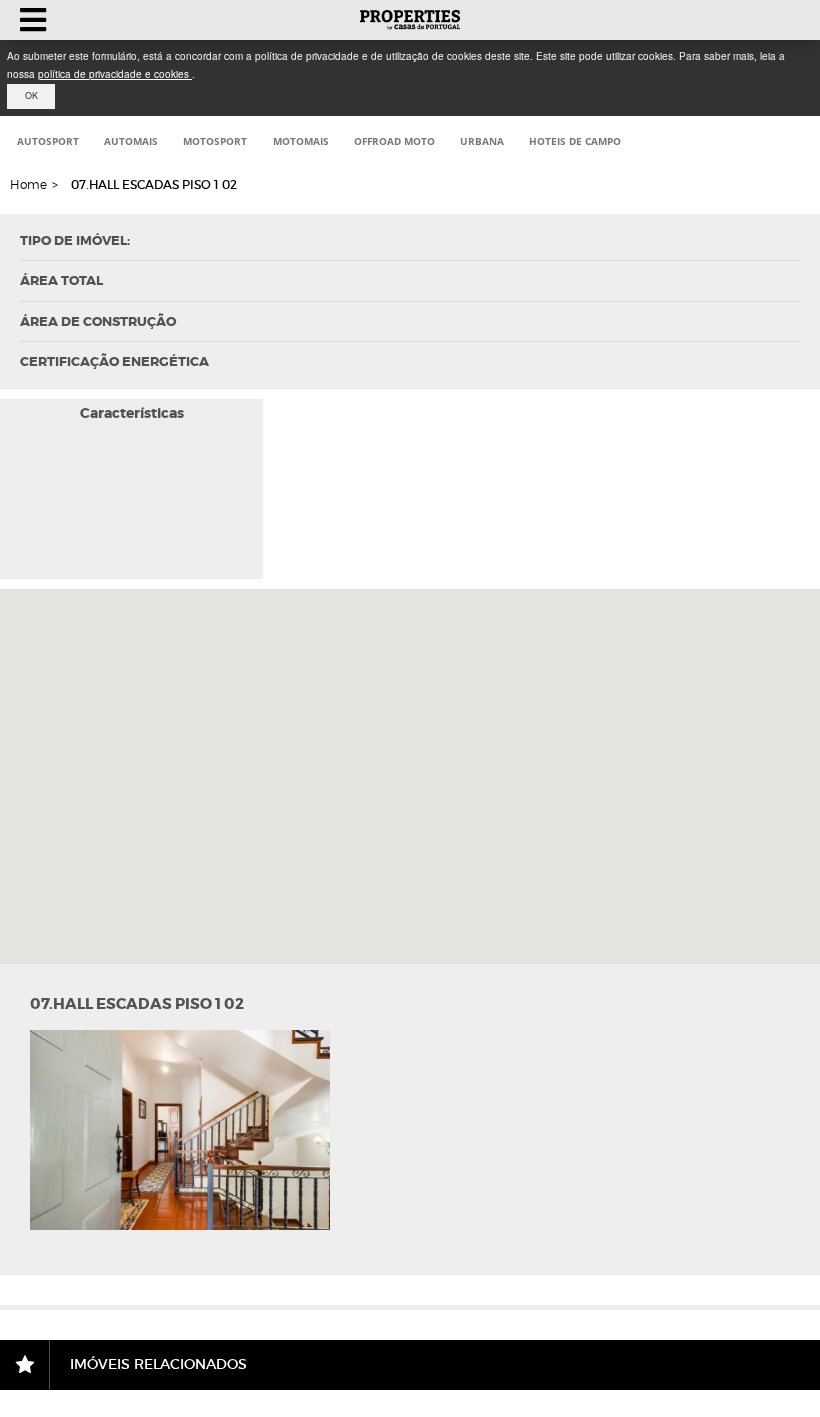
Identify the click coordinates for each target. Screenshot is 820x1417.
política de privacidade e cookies (115, 74)
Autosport (48, 141)
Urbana (482, 141)
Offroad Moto (394, 141)
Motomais (301, 141)
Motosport (215, 141)
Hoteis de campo (575, 141)
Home (28, 184)
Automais (131, 141)
